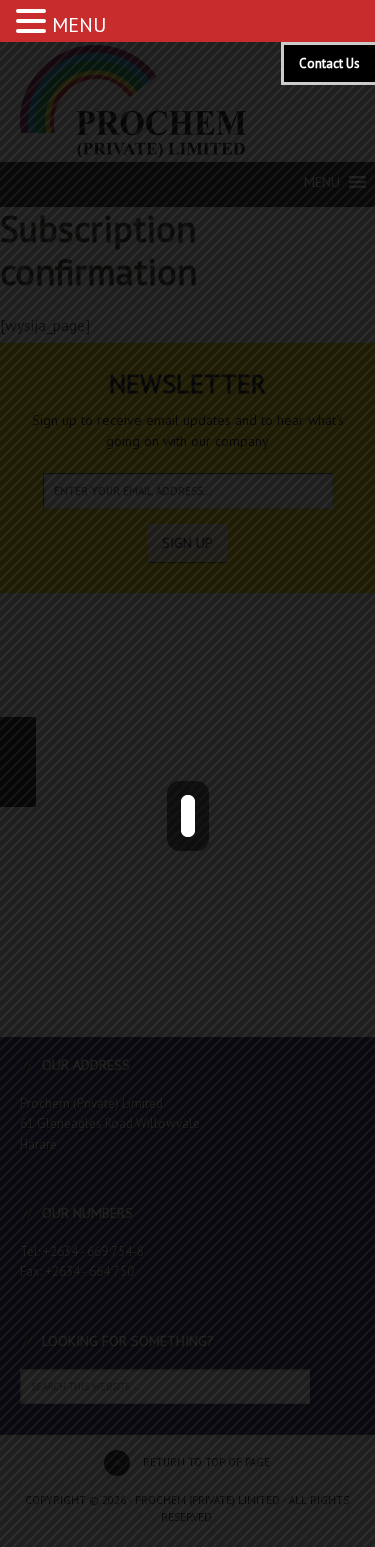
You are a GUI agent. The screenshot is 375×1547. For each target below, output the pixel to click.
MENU (79, 25)
